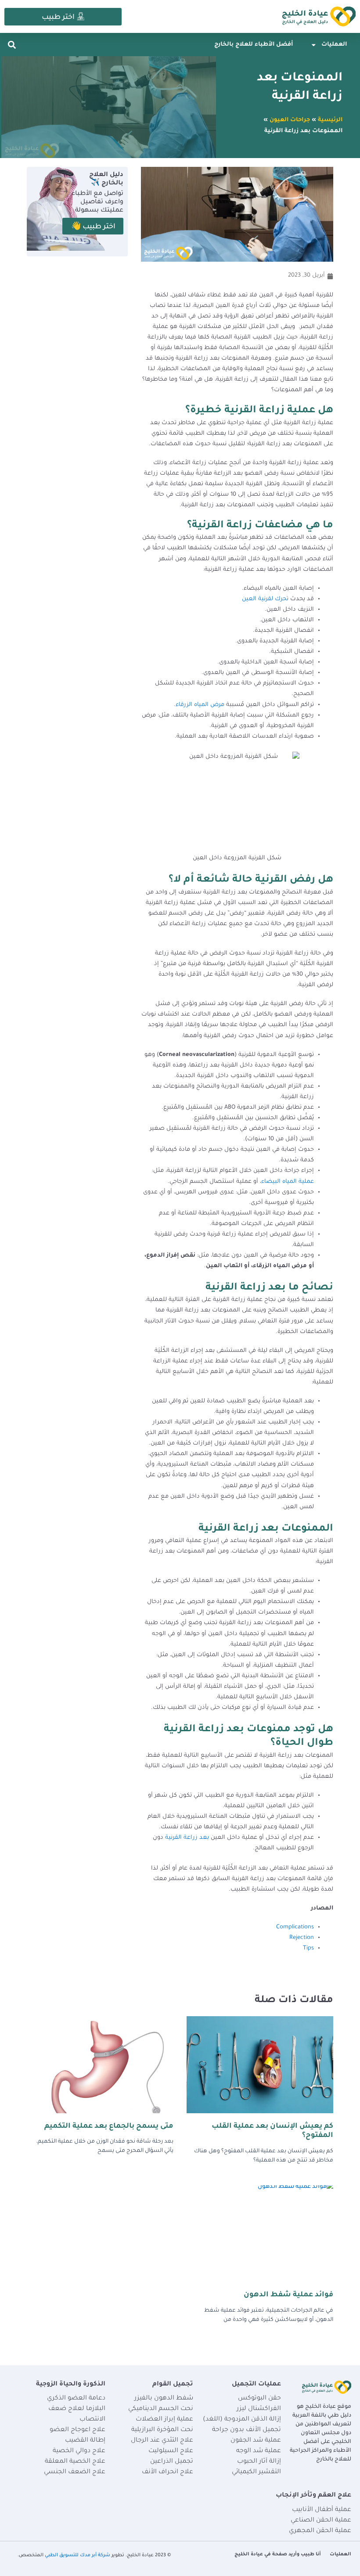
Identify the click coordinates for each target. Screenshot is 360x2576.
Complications (295, 1927)
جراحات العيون (290, 120)
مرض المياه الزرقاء (200, 705)
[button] (12, 45)
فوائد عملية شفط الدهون (288, 2295)
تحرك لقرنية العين (265, 599)
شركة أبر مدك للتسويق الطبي (77, 2555)
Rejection (302, 1938)
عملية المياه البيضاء (288, 1182)
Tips (308, 1949)
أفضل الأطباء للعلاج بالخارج (254, 45)
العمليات (334, 45)
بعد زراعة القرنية (187, 1838)
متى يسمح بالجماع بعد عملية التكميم (109, 2126)
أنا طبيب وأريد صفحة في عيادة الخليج (278, 2554)
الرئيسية (330, 120)
